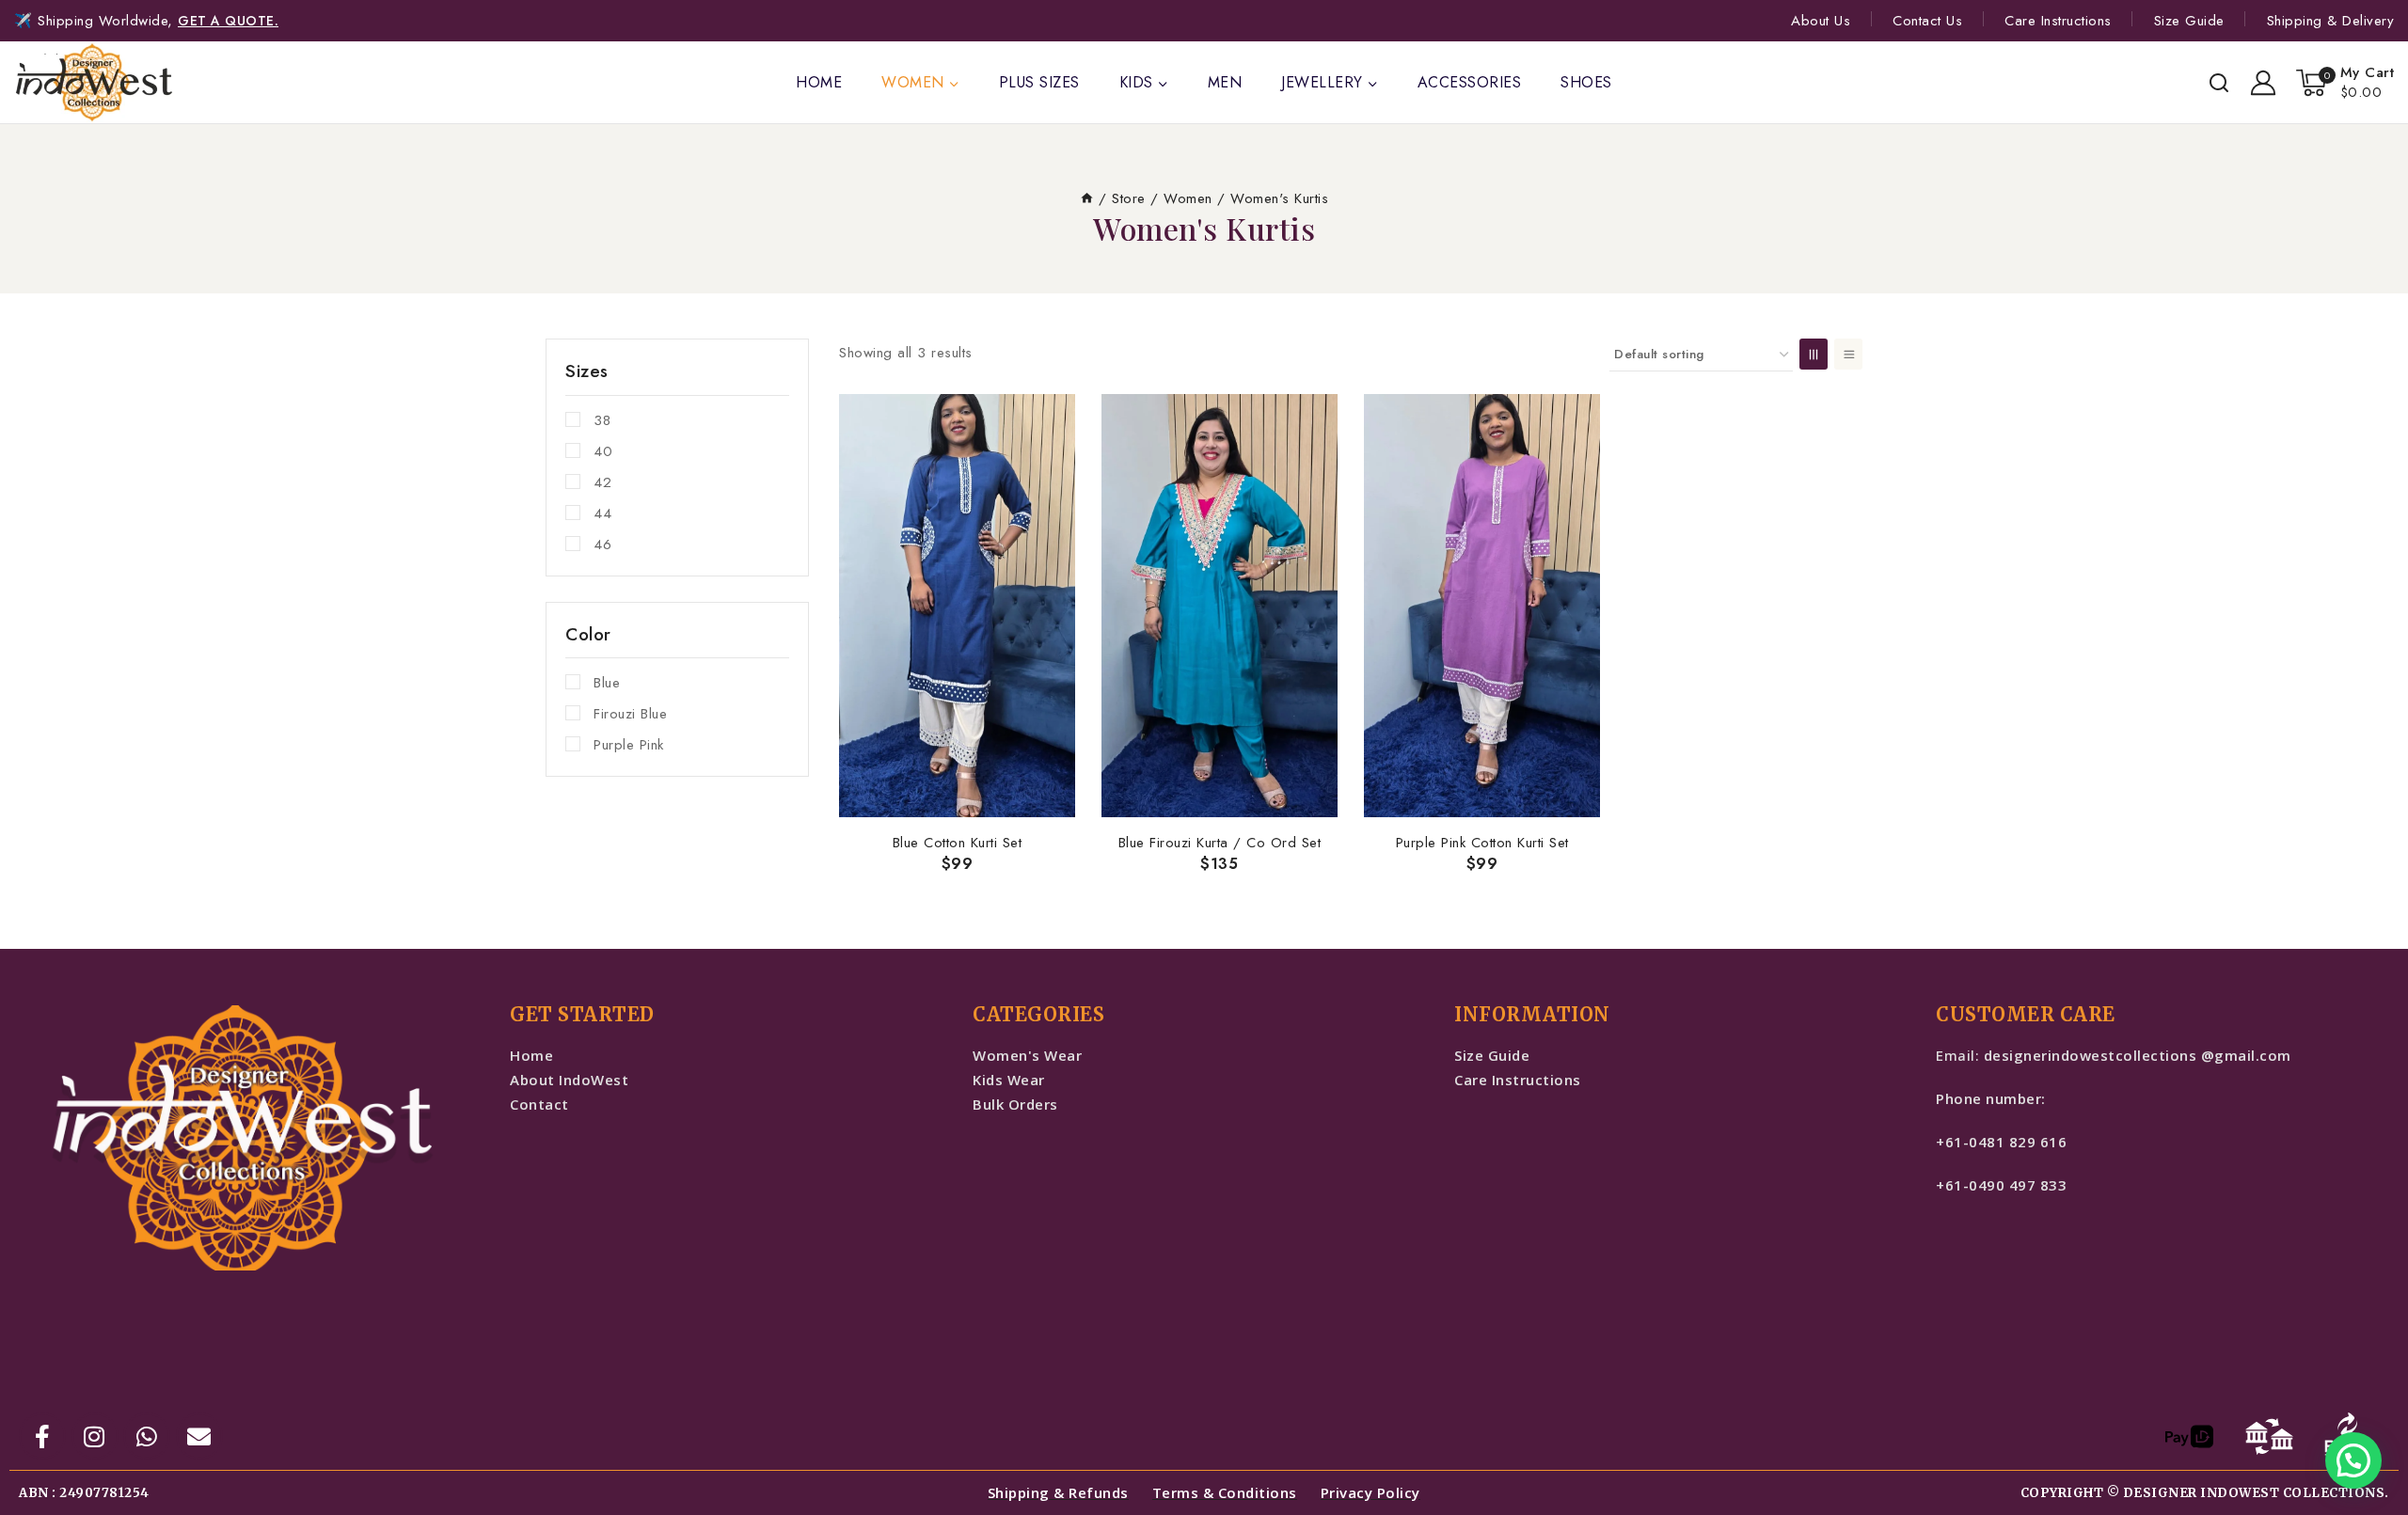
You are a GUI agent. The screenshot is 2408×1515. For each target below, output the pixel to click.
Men (1225, 82)
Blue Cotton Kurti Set (958, 843)
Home (819, 82)
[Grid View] (1814, 354)
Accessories (1470, 82)
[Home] (1087, 198)
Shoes (1586, 82)
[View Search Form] (2219, 83)
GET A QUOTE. (228, 21)
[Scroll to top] (47, 1496)
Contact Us (1927, 21)
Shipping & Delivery (2330, 21)
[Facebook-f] (42, 1436)
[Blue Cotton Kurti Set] (957, 606)
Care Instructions (2058, 21)
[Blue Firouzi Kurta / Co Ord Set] (1220, 606)
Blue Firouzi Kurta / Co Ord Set (1220, 843)
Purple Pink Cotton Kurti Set (1482, 843)
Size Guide (2189, 21)
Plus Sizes (1039, 82)
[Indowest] (94, 82)
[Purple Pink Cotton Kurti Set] (1482, 606)
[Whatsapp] (147, 1436)
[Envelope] (199, 1436)
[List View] (1848, 354)
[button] (2353, 1460)
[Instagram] (95, 1436)
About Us (1821, 21)
